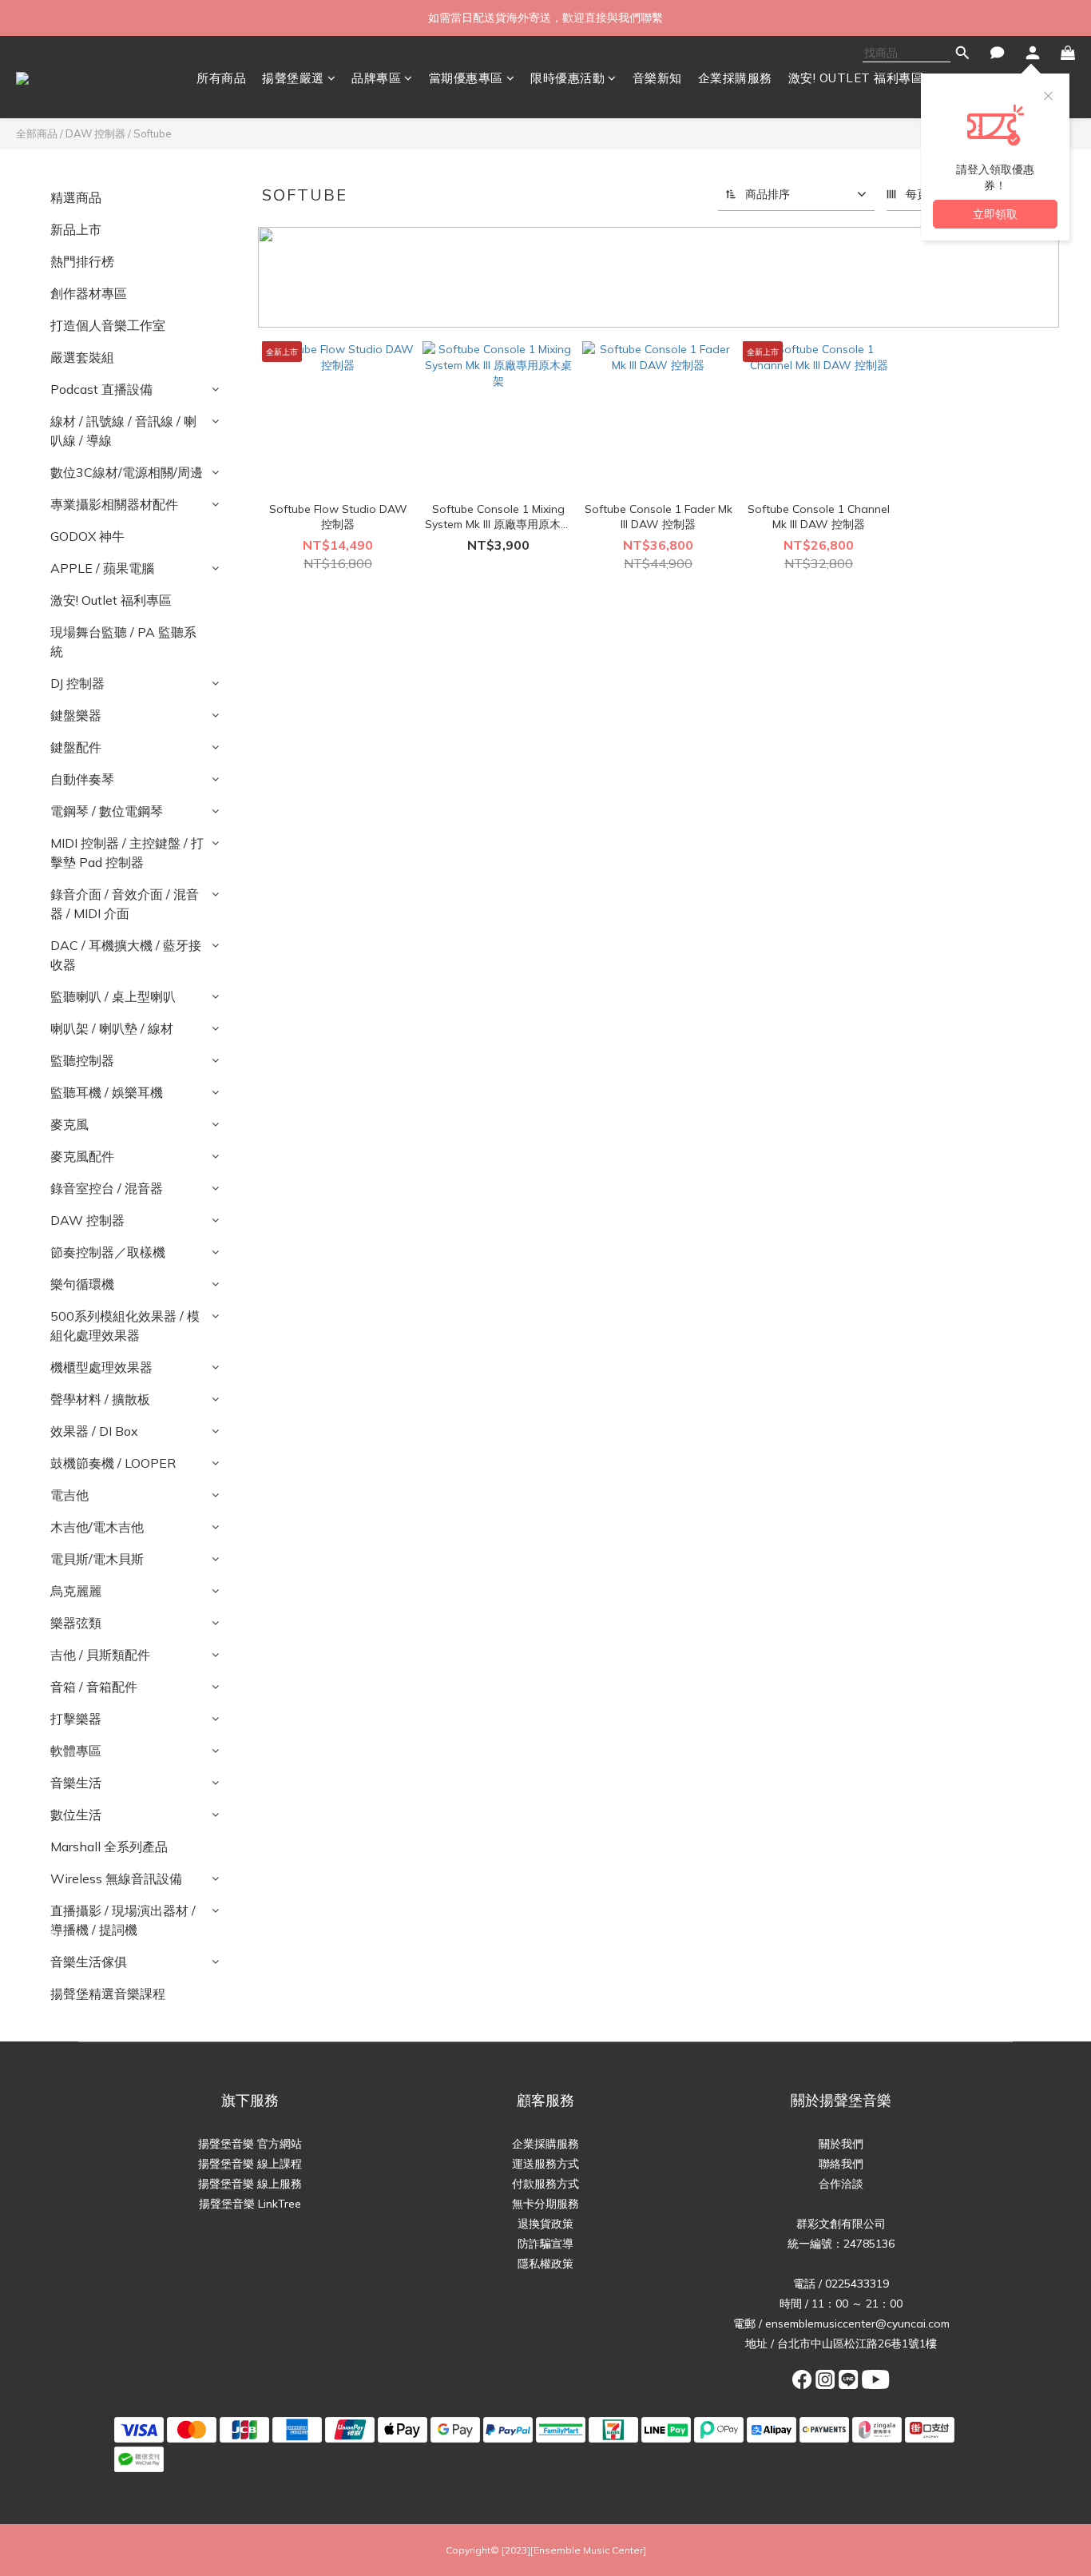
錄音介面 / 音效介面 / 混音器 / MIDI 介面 (125, 904)
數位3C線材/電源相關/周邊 (127, 472)
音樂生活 (76, 1783)
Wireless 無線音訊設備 (116, 1878)
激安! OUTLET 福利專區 (856, 78)
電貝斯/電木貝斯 (97, 1559)
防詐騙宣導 (545, 2244)
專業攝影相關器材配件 (114, 504)
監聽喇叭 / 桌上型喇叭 (113, 996)
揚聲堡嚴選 (293, 78)
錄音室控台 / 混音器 (107, 1188)
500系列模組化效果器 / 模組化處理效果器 (125, 1326)
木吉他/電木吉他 (97, 1527)
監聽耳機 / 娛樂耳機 (107, 1092)
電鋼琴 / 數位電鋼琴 (107, 811)
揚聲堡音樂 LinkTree (250, 2204)
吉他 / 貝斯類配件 (100, 1655)
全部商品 (37, 133)
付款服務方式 (545, 2184)
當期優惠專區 (466, 78)
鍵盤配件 (76, 747)
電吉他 (69, 1495)
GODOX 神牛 (87, 536)
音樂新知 (657, 78)
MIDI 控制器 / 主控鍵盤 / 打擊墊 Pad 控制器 (127, 853)
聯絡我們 (841, 2164)
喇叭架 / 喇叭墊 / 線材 (112, 1028)
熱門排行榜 (82, 261)
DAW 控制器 (95, 133)
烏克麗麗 (76, 1591)
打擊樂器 (76, 1719)
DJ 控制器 (77, 683)
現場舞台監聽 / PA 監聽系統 (123, 642)
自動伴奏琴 (82, 779)
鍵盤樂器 (76, 715)
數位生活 (76, 1815)
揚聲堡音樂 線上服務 (250, 2184)
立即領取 (995, 214)
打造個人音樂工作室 (108, 325)
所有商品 (221, 78)
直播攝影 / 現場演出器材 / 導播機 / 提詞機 (123, 1920)
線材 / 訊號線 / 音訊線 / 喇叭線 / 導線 (123, 431)
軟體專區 (76, 1751)
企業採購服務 (735, 78)
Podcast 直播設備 (101, 389)
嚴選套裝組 (82, 357)
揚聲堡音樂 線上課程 (250, 2164)
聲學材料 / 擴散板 (100, 1399)
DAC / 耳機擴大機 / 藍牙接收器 (126, 955)
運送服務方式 (545, 2164)
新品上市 (76, 229)
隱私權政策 (545, 2264)
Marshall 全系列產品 (109, 1847)
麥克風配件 (82, 1156)
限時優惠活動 (567, 78)
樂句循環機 (82, 1284)
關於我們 (841, 2144)
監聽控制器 (82, 1060)
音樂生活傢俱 (89, 1962)
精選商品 (76, 197)
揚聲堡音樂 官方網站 (250, 2144)
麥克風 (69, 1124)
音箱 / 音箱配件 (94, 1687)
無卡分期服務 (545, 2204)
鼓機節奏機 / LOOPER (113, 1463)
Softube (153, 133)
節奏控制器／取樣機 (108, 1252)
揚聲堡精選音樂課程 (108, 1994)
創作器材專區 (89, 293)
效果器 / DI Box (94, 1431)
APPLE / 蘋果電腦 (102, 568)
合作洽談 (841, 2184)
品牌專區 (376, 78)
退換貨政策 (545, 2224)
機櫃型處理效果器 (101, 1367)
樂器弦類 (76, 1623)
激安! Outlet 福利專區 (111, 600)
